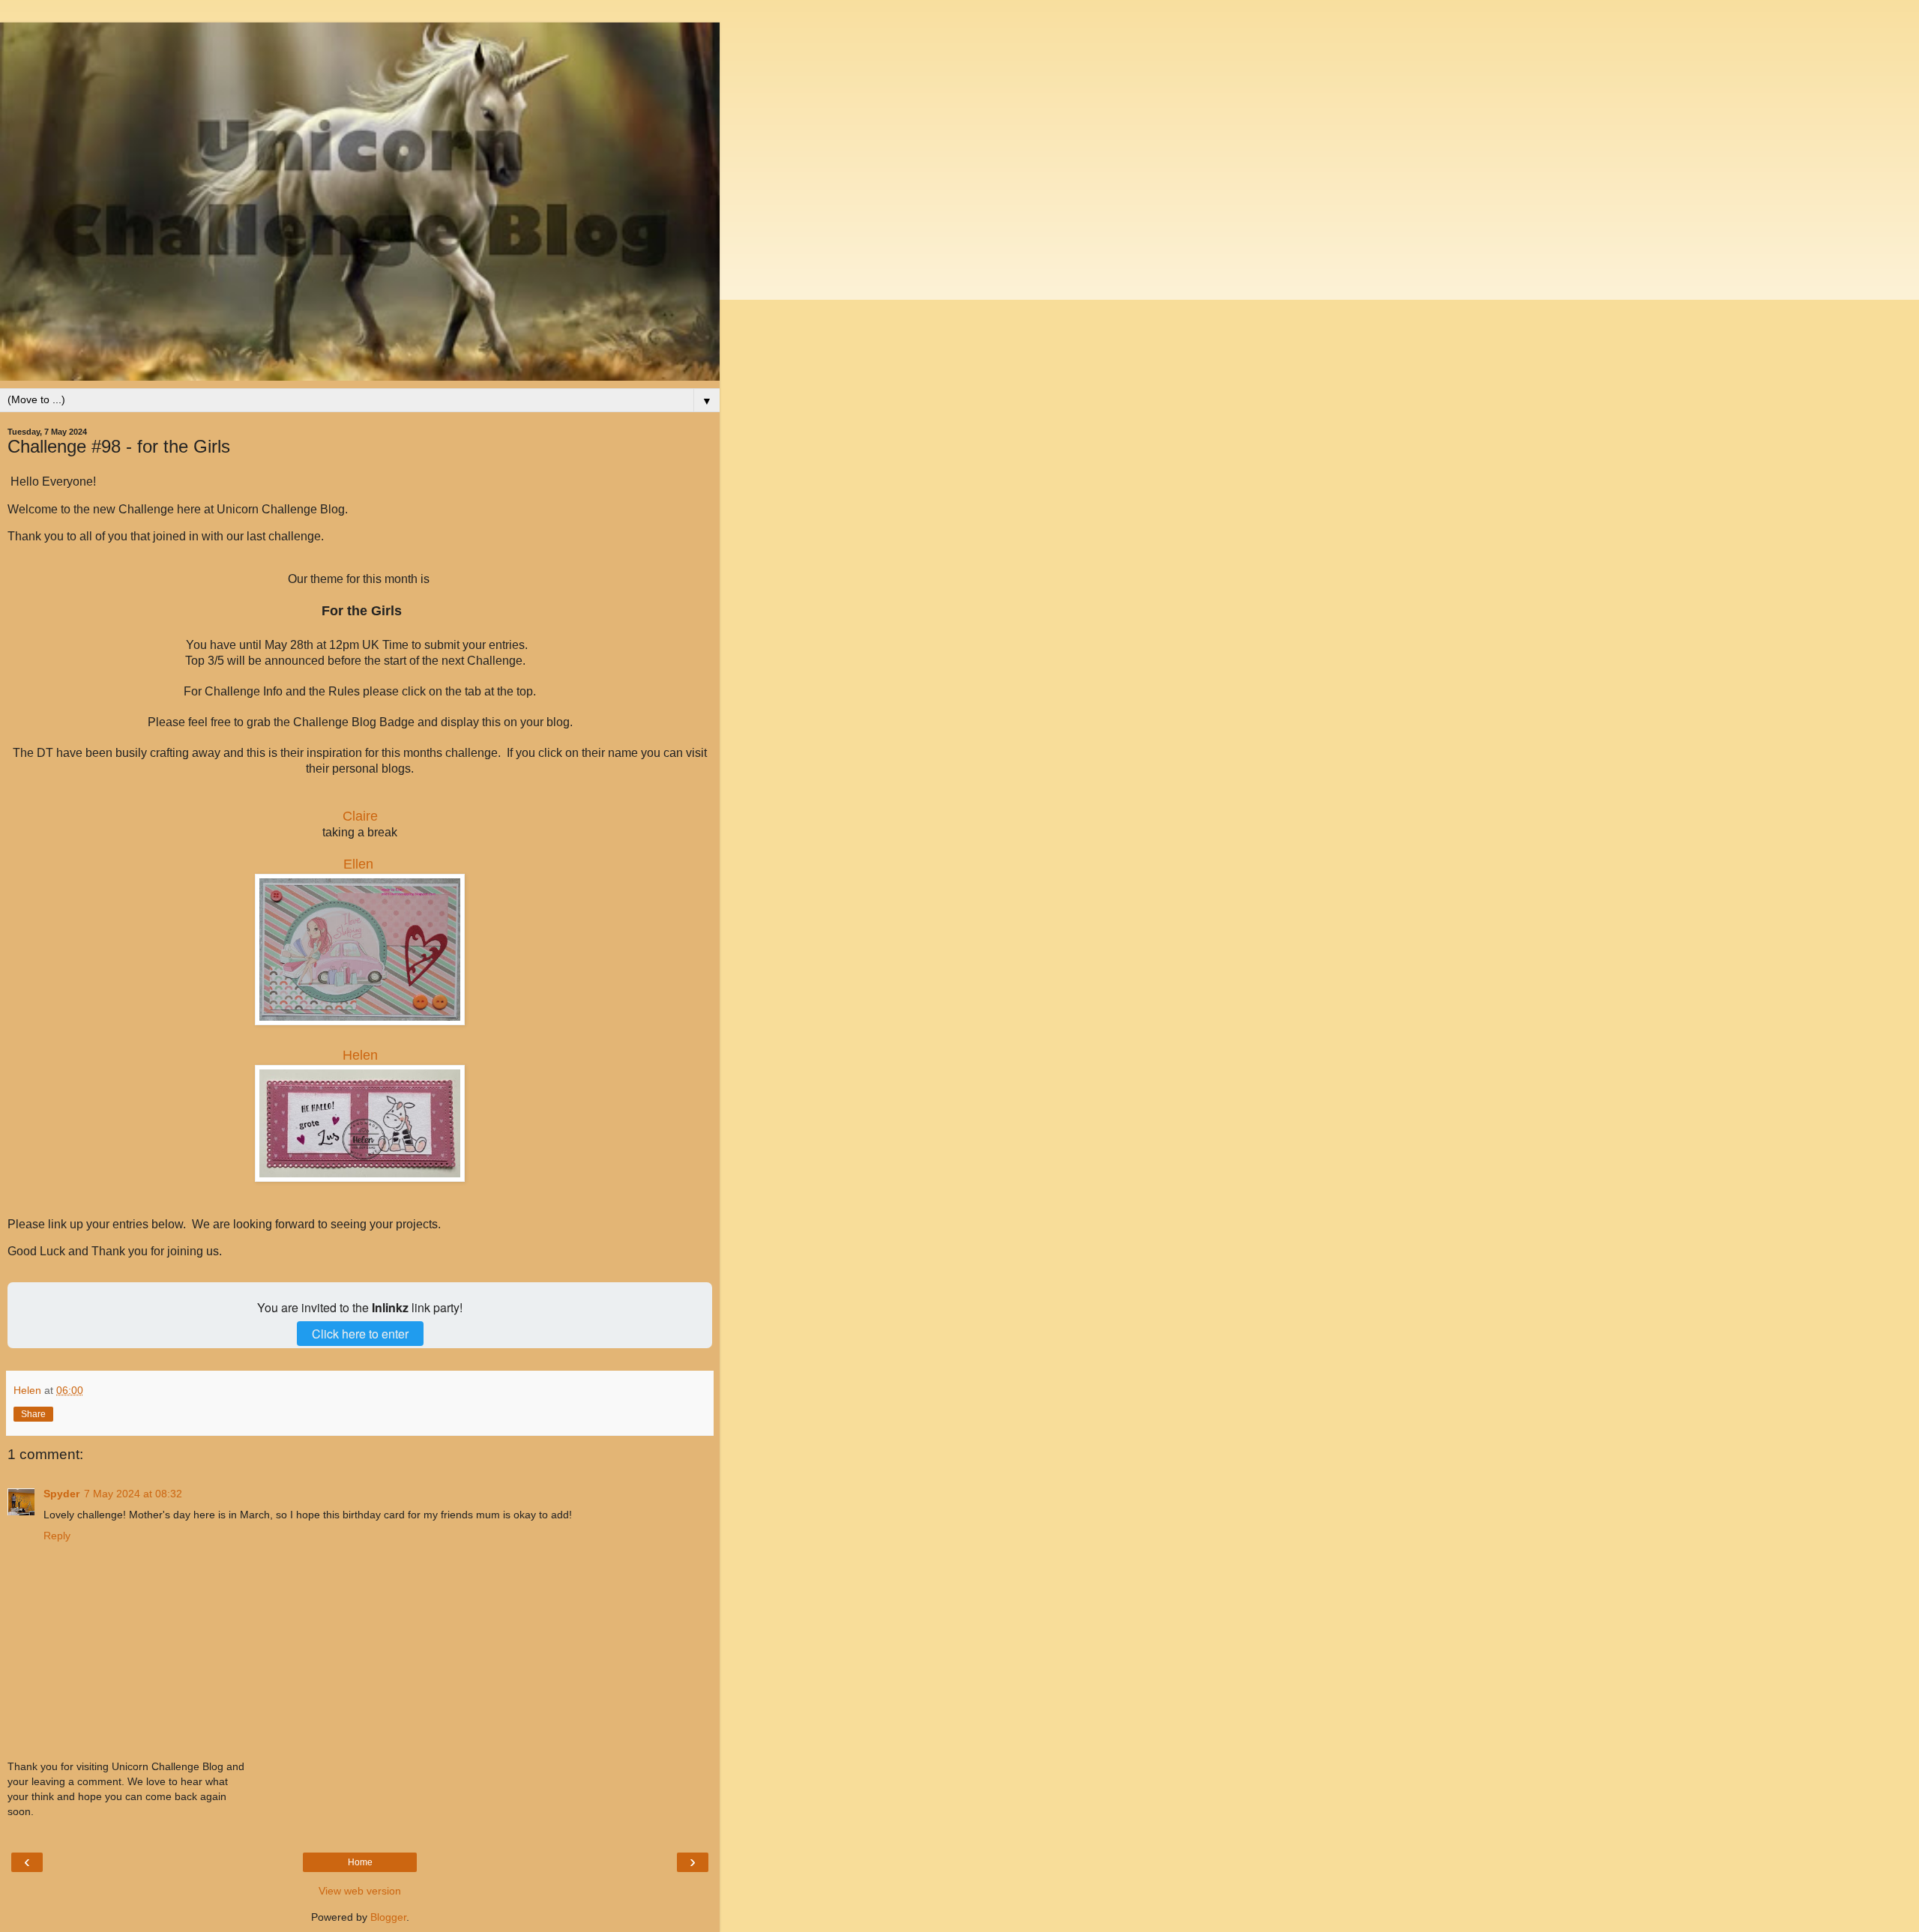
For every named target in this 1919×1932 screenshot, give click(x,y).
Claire (360, 816)
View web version (360, 1891)
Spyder (61, 1494)
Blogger (388, 1917)
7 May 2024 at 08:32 (133, 1494)
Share (33, 1414)
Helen (360, 1055)
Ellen (358, 864)
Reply (57, 1536)
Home (360, 1862)
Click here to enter (360, 1334)
